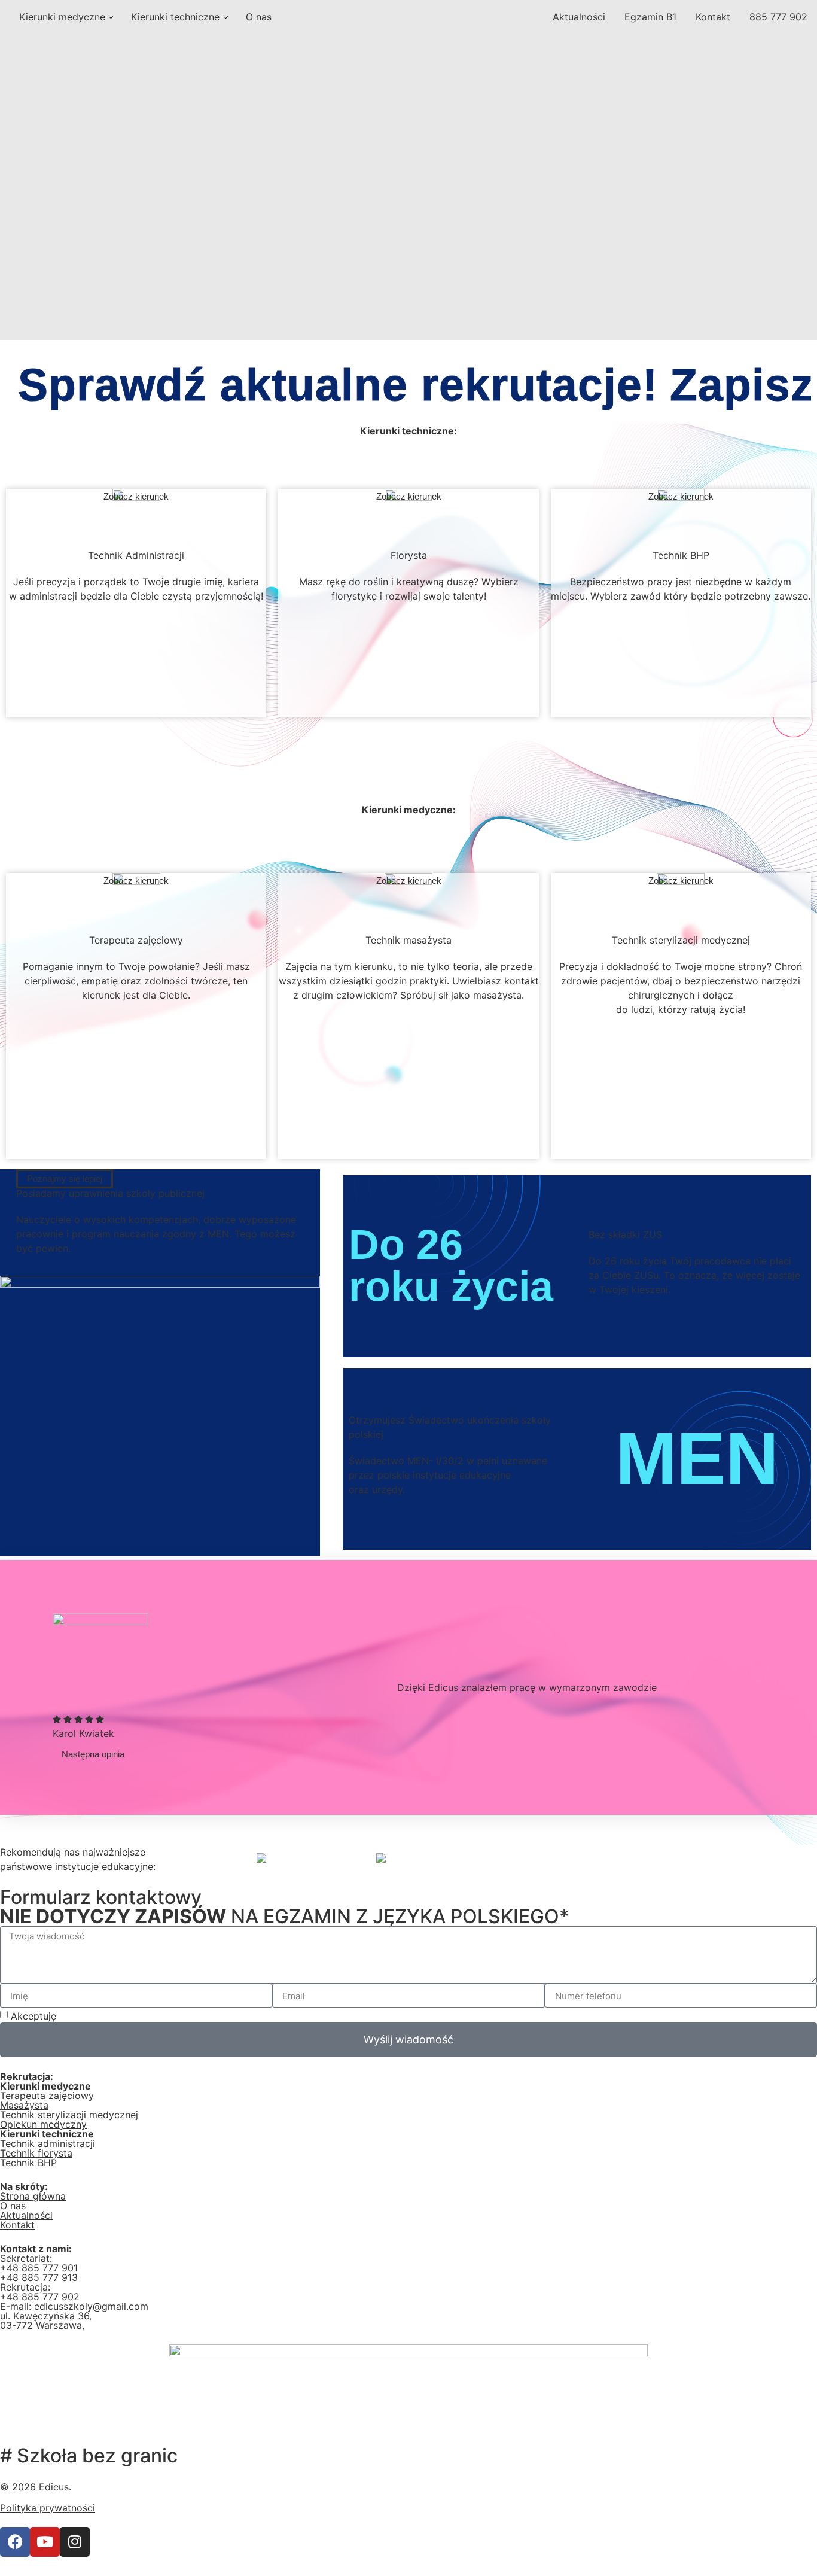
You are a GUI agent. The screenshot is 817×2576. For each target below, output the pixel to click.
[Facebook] (15, 2542)
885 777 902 (778, 17)
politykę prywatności (107, 2016)
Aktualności (579, 17)
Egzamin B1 (650, 17)
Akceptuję (83, 2016)
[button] (93, 1754)
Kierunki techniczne (175, 17)
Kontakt (713, 17)
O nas (259, 17)
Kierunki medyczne (62, 17)
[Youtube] (45, 2542)
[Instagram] (75, 2542)
